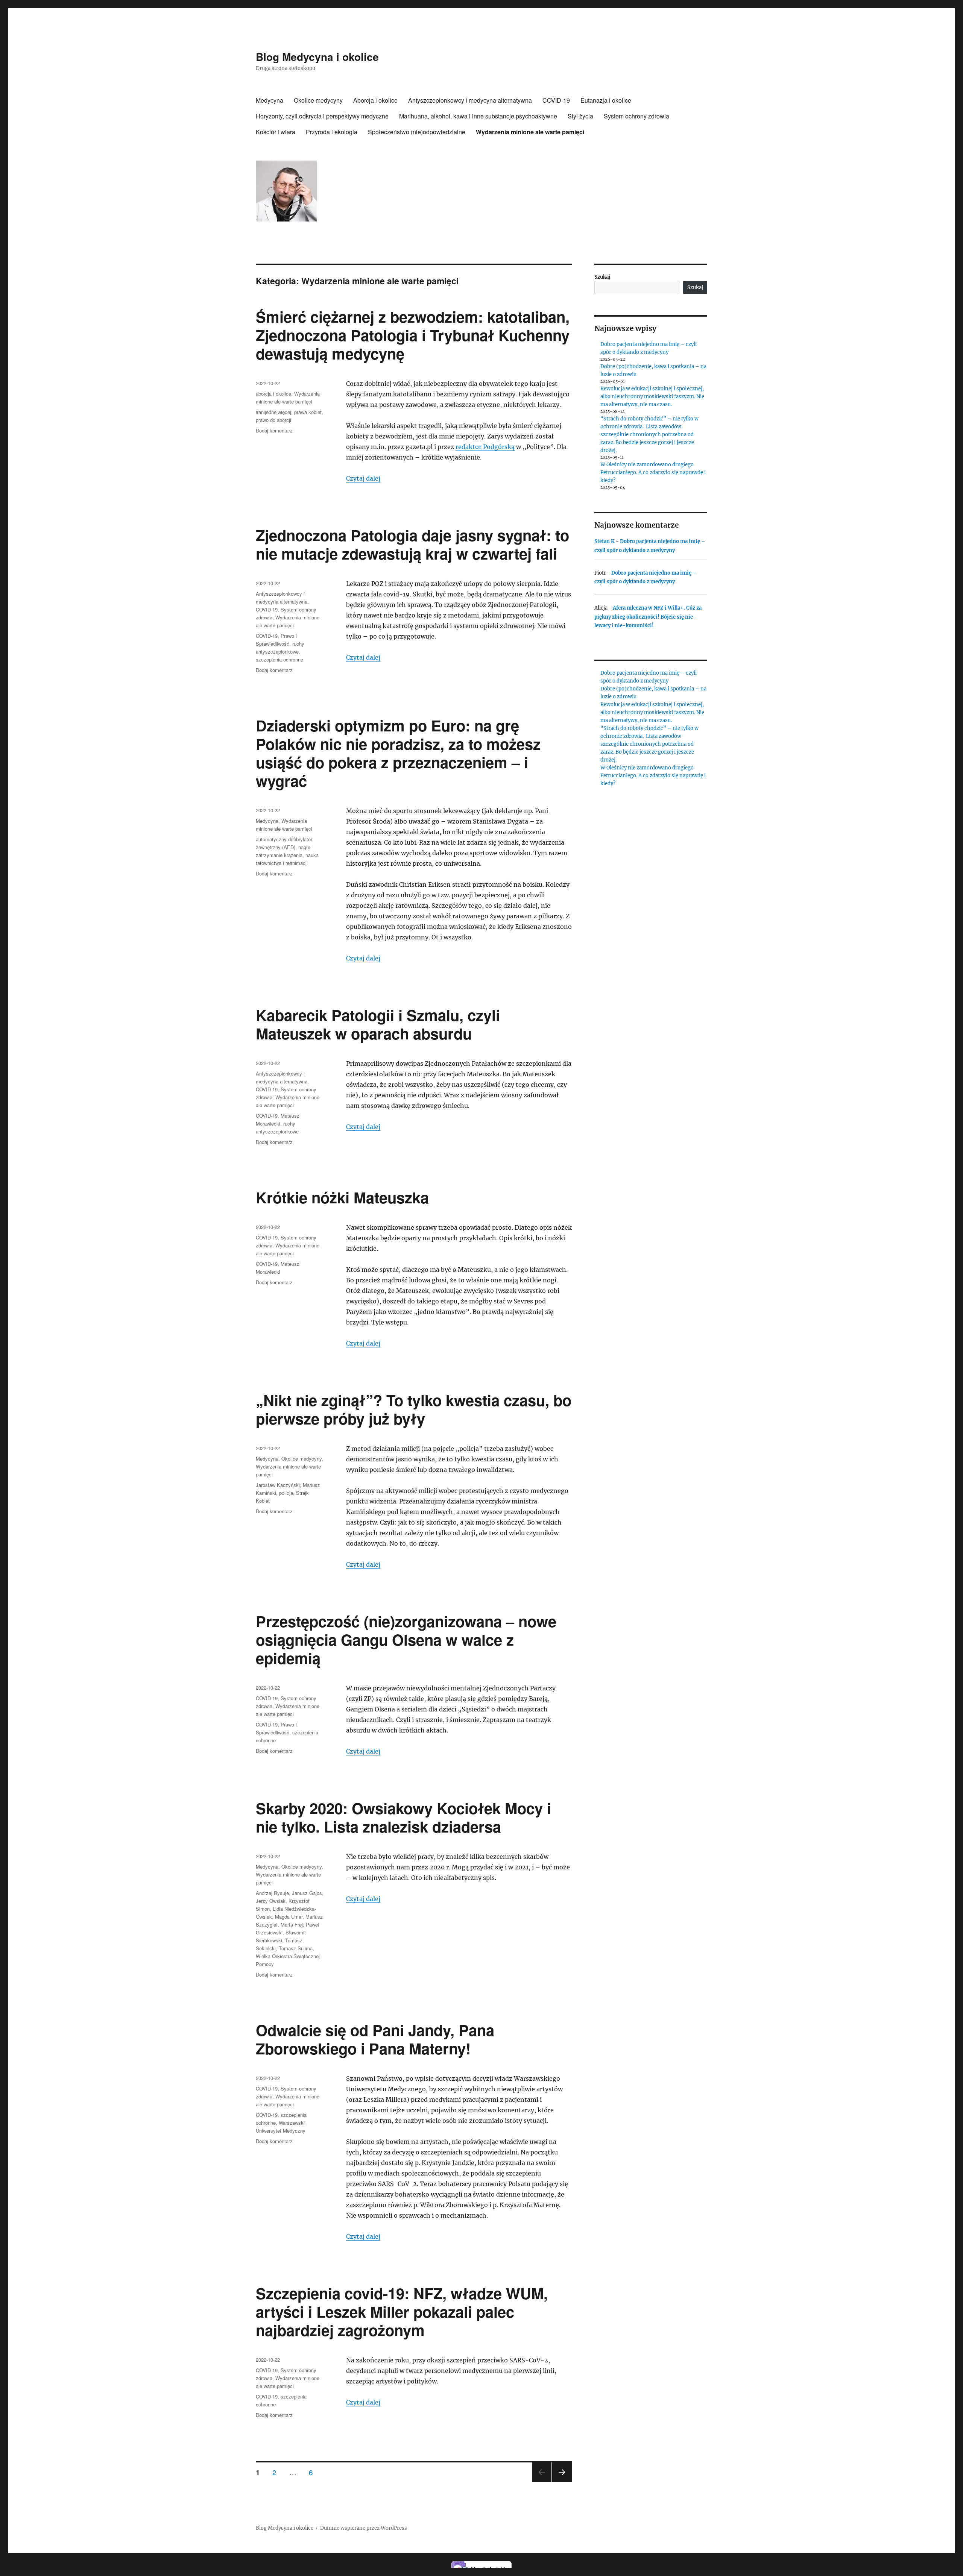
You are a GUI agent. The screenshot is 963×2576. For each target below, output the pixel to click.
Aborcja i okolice (375, 100)
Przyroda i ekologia (332, 132)
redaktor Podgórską (485, 447)
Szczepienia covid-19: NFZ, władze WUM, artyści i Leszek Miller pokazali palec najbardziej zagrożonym (402, 2311)
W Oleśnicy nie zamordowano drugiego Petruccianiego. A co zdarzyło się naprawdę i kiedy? (653, 473)
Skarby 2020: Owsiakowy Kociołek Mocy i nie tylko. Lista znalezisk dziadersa (403, 1817)
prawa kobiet (308, 412)
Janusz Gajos (307, 1893)
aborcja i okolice (273, 394)
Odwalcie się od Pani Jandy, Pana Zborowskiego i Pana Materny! (375, 2039)
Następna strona (562, 2481)
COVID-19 (556, 100)
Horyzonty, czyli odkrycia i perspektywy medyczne (322, 116)
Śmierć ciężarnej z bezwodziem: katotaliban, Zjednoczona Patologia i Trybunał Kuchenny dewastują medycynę (413, 335)
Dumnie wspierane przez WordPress (364, 2528)
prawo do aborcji (273, 420)
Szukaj (602, 277)
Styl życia (580, 116)
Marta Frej (292, 1924)
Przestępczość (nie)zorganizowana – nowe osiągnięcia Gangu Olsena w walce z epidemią (406, 1639)
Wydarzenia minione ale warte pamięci (530, 132)
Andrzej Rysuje (272, 1893)
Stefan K (605, 541)
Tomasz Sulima (296, 1948)
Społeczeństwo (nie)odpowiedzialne (417, 132)
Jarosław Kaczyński (278, 1485)
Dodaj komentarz (274, 430)
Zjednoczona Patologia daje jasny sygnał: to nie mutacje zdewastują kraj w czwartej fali (412, 544)
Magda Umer (289, 1917)
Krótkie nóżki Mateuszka (342, 1197)
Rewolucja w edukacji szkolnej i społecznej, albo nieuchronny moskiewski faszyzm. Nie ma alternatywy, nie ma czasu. (652, 397)
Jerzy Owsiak (271, 1901)
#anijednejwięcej (273, 412)
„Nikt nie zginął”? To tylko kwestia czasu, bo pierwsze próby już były (414, 1409)
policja (286, 1493)
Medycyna (270, 100)
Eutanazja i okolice (606, 100)
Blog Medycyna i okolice (317, 57)
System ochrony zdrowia (636, 116)
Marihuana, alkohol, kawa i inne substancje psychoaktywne (478, 116)
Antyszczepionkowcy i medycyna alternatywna (470, 100)
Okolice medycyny (318, 100)
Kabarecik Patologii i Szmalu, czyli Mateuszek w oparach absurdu (378, 1024)
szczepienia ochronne (279, 659)
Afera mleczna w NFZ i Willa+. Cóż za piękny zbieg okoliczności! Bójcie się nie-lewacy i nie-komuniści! (648, 617)
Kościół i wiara (276, 132)
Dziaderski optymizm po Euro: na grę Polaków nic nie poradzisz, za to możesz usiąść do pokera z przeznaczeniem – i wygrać (398, 753)
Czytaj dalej (363, 478)
